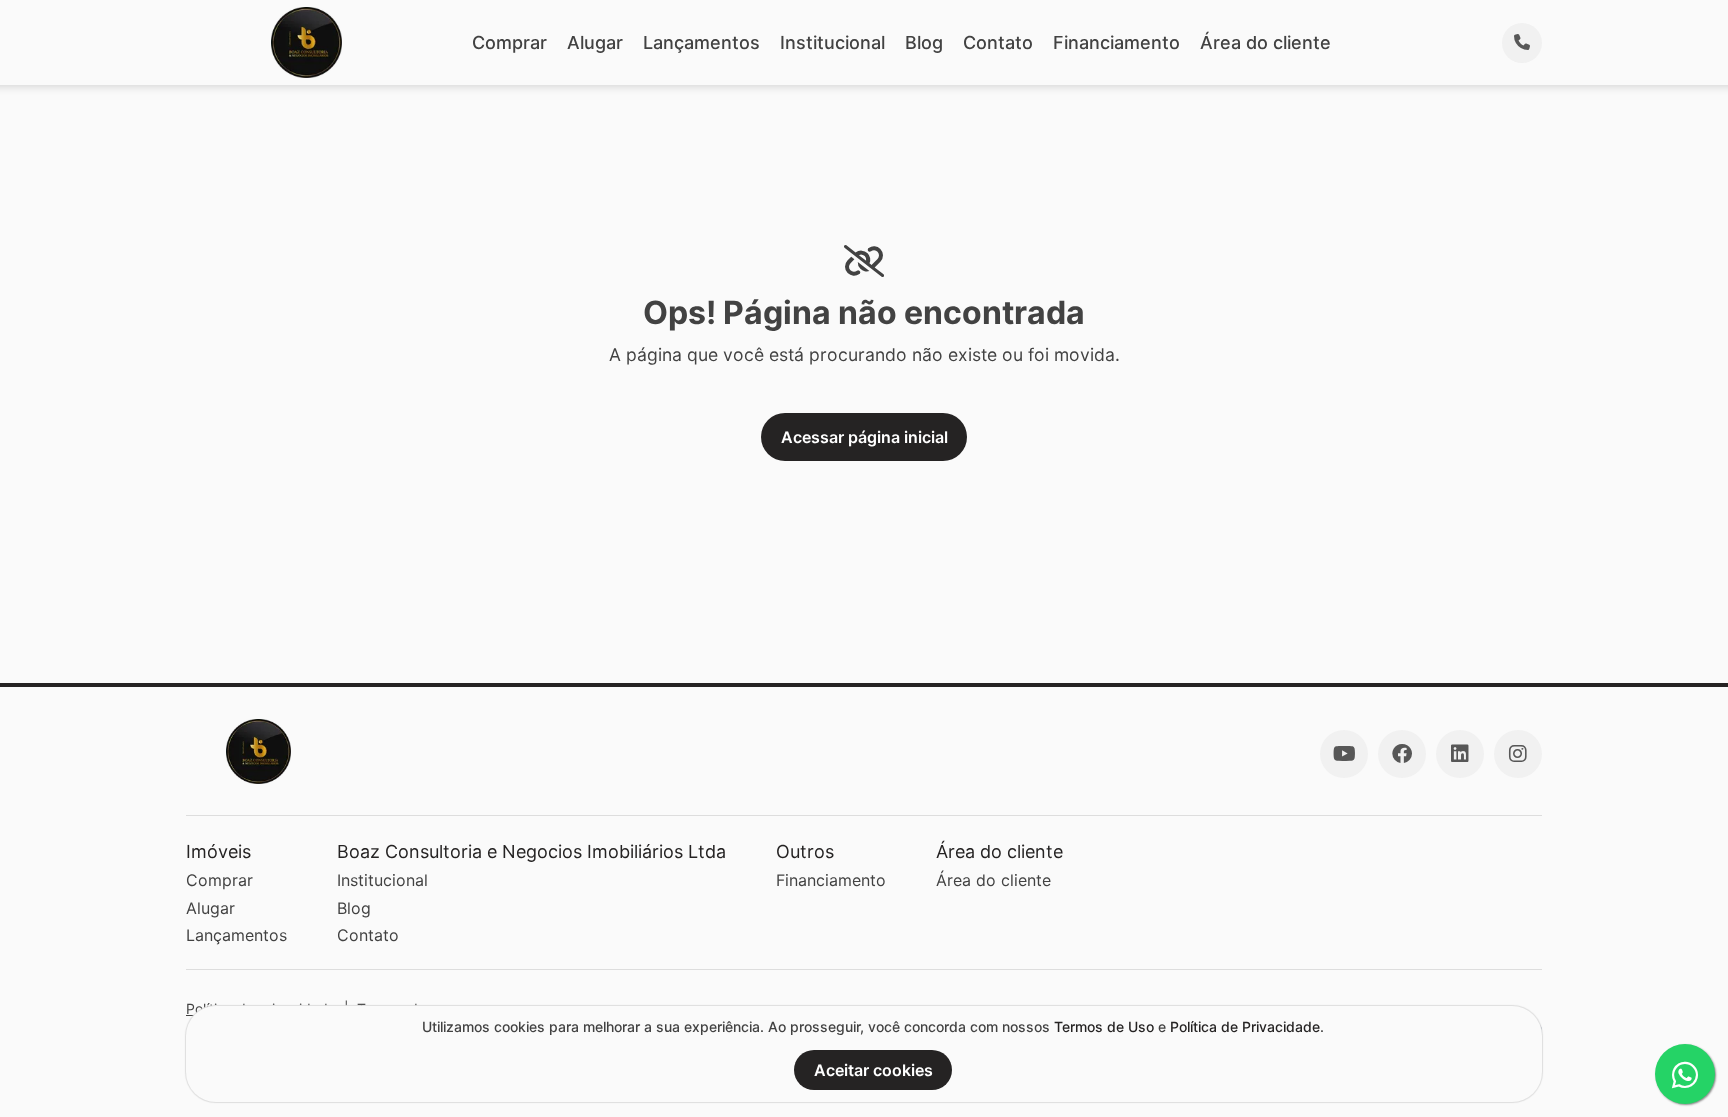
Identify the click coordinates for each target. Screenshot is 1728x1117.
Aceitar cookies (873, 1070)
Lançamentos (701, 42)
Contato (998, 42)
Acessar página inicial (864, 437)
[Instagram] (1518, 754)
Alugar (595, 42)
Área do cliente (1265, 42)
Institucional (832, 42)
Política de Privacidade (1245, 1026)
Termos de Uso (1104, 1026)
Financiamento (1116, 42)
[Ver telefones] (1522, 43)
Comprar (509, 42)
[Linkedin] (1460, 754)
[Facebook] (1402, 754)
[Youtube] (1344, 754)
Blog (924, 42)
